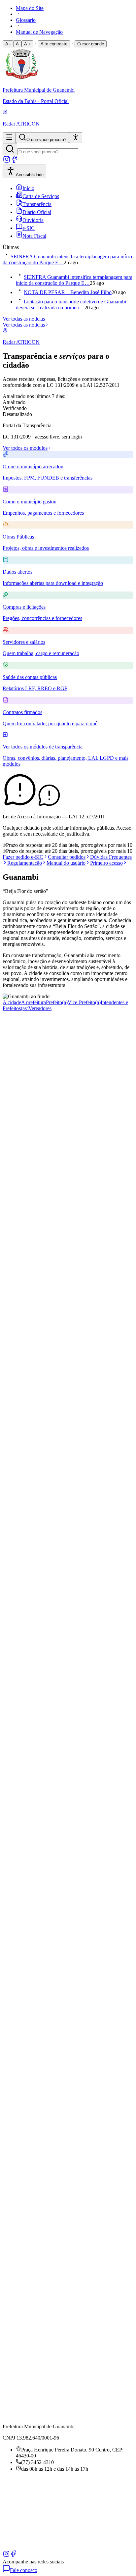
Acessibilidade (30, 175)
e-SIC (29, 228)
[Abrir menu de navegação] (9, 138)
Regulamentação (25, 863)
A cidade (12, 1002)
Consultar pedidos (67, 857)
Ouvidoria (33, 220)
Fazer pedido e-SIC (23, 857)
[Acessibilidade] (76, 138)
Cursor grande (91, 44)
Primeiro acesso (106, 863)
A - (8, 44)
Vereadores (40, 1008)
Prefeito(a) (57, 1002)
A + (27, 44)
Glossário (26, 20)
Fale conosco (24, 2570)
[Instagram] (7, 161)
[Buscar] (10, 149)
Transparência (37, 204)
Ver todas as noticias (24, 319)
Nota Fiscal (34, 236)
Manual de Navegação (39, 32)
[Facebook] (15, 161)
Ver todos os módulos (25, 448)
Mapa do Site (30, 8)
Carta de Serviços (41, 196)
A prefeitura (34, 1002)
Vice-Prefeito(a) (84, 1002)
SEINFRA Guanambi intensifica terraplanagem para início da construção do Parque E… (74, 280)
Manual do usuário (66, 863)
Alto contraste (54, 44)
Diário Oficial (37, 212)
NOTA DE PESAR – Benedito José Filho (68, 292)
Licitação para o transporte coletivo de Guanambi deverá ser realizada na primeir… (71, 305)
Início (28, 188)
